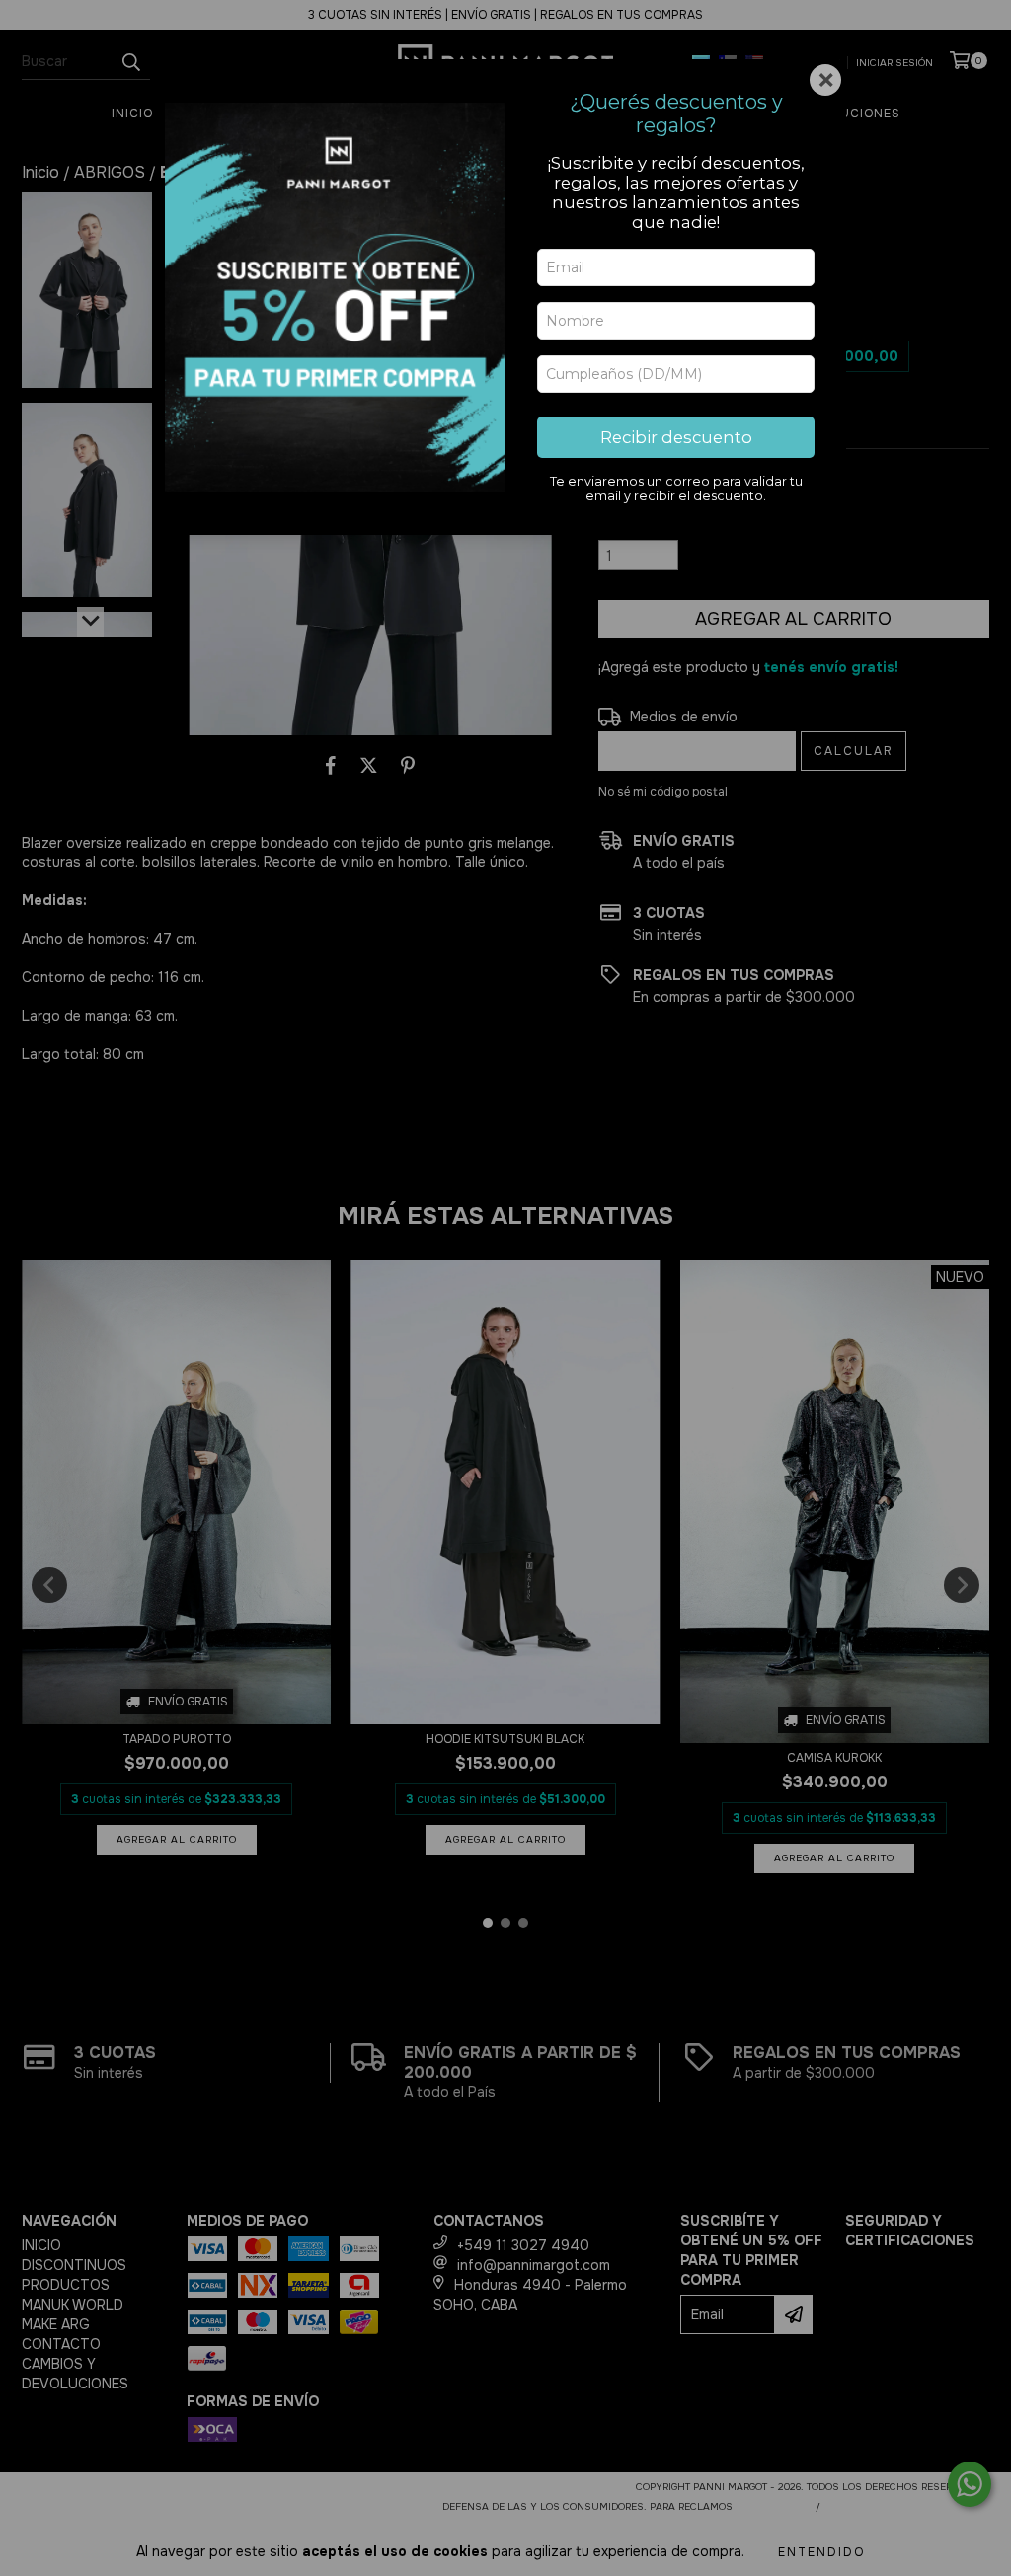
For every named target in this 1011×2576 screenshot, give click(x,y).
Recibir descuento (676, 437)
